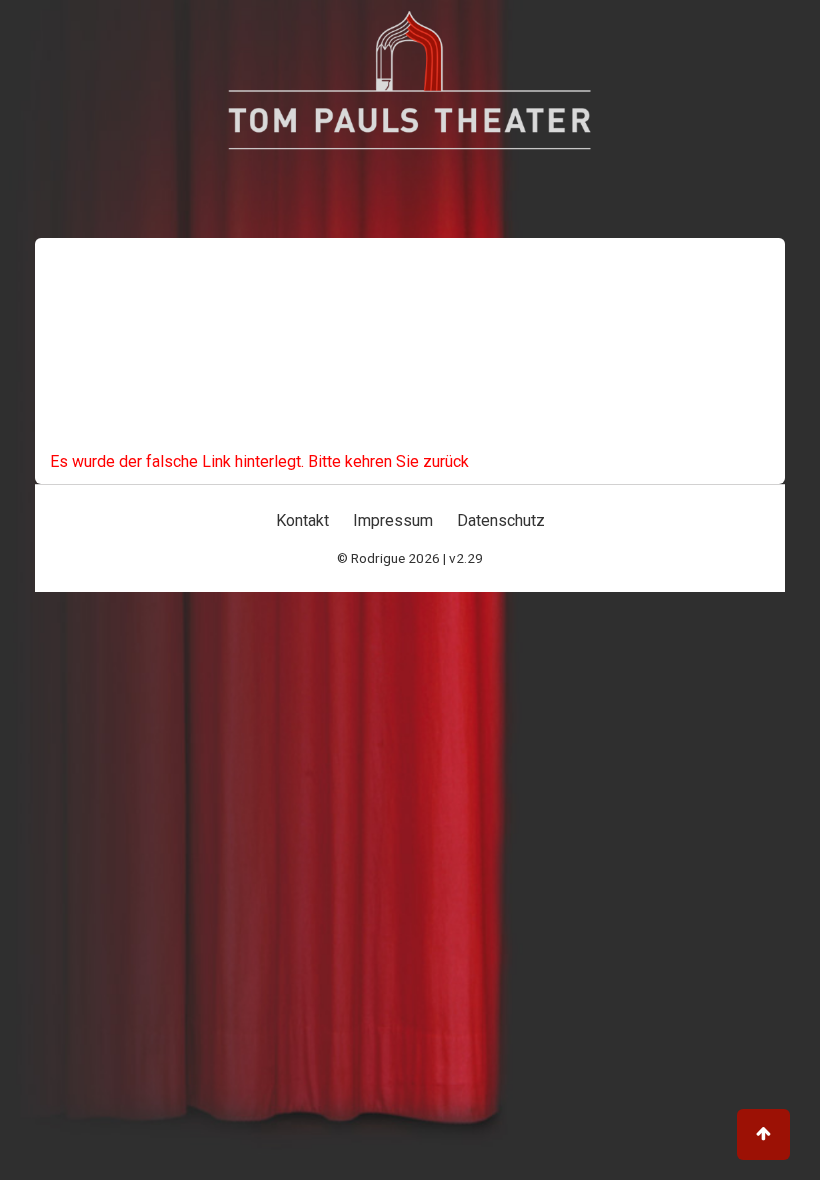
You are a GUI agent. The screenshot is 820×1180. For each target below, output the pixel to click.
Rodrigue (378, 558)
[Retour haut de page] (763, 1134)
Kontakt (302, 520)
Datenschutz (501, 520)
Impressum (393, 520)
